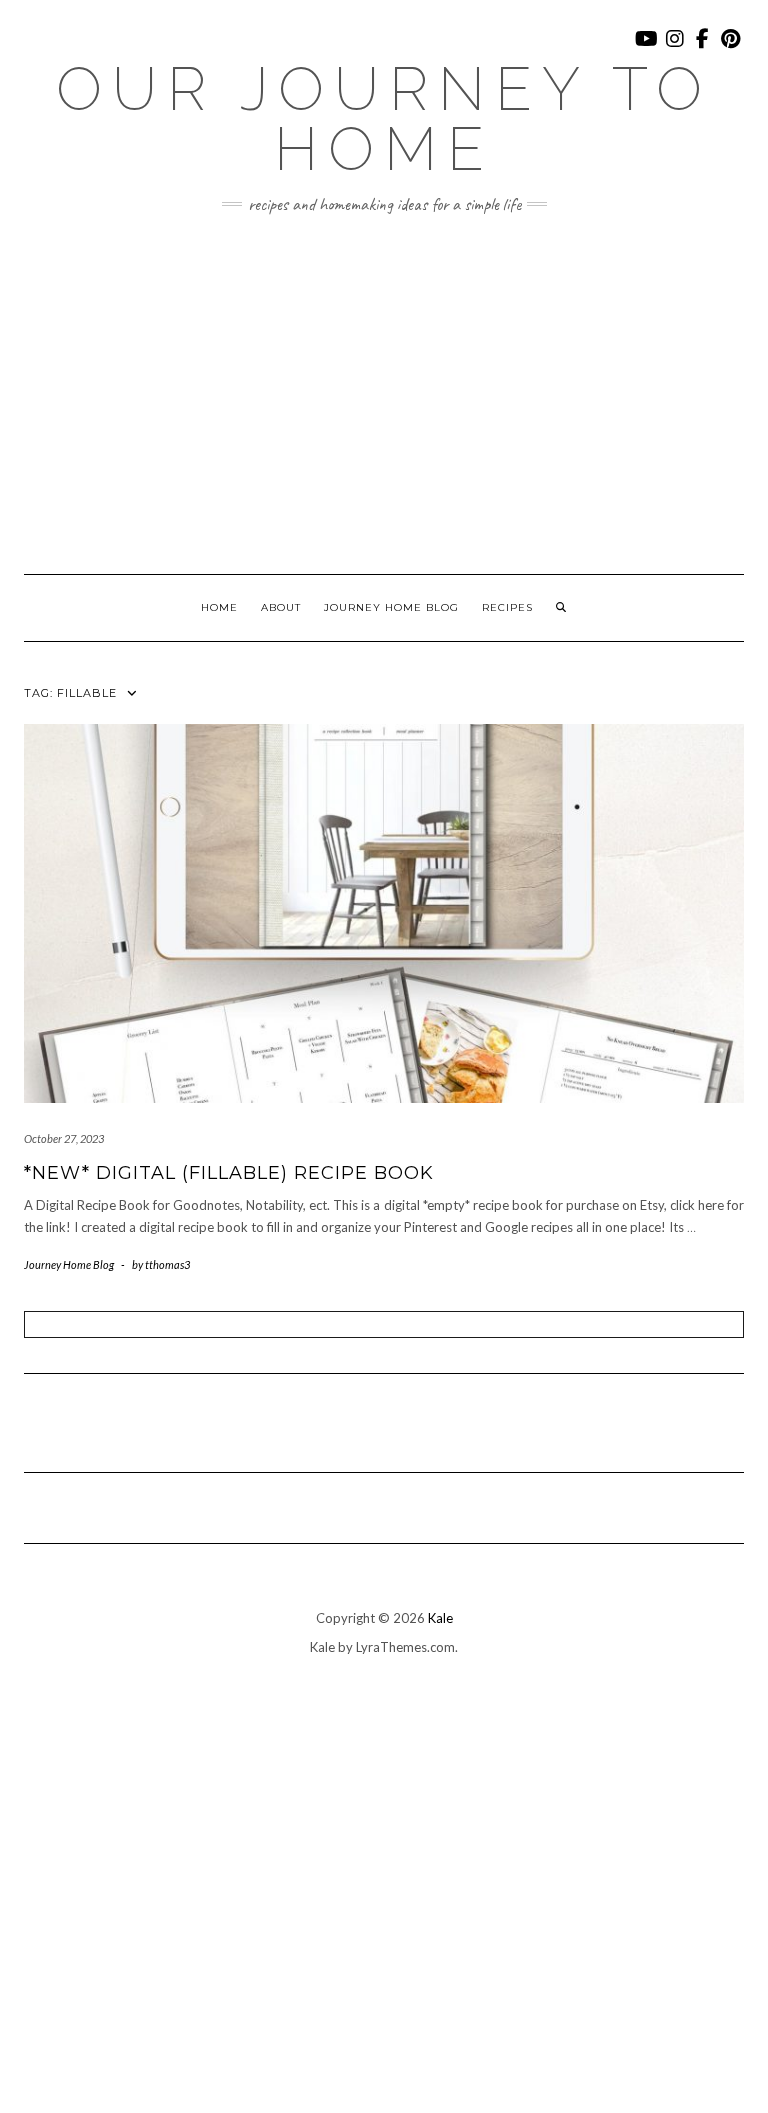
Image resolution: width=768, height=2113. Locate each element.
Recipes (507, 607)
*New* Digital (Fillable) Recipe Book (229, 1173)
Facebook (703, 48)
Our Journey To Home (384, 119)
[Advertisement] (384, 394)
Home (219, 607)
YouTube (647, 48)
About (281, 607)
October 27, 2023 (64, 1138)
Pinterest (731, 48)
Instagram (675, 48)
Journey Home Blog (391, 607)
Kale (440, 1618)
